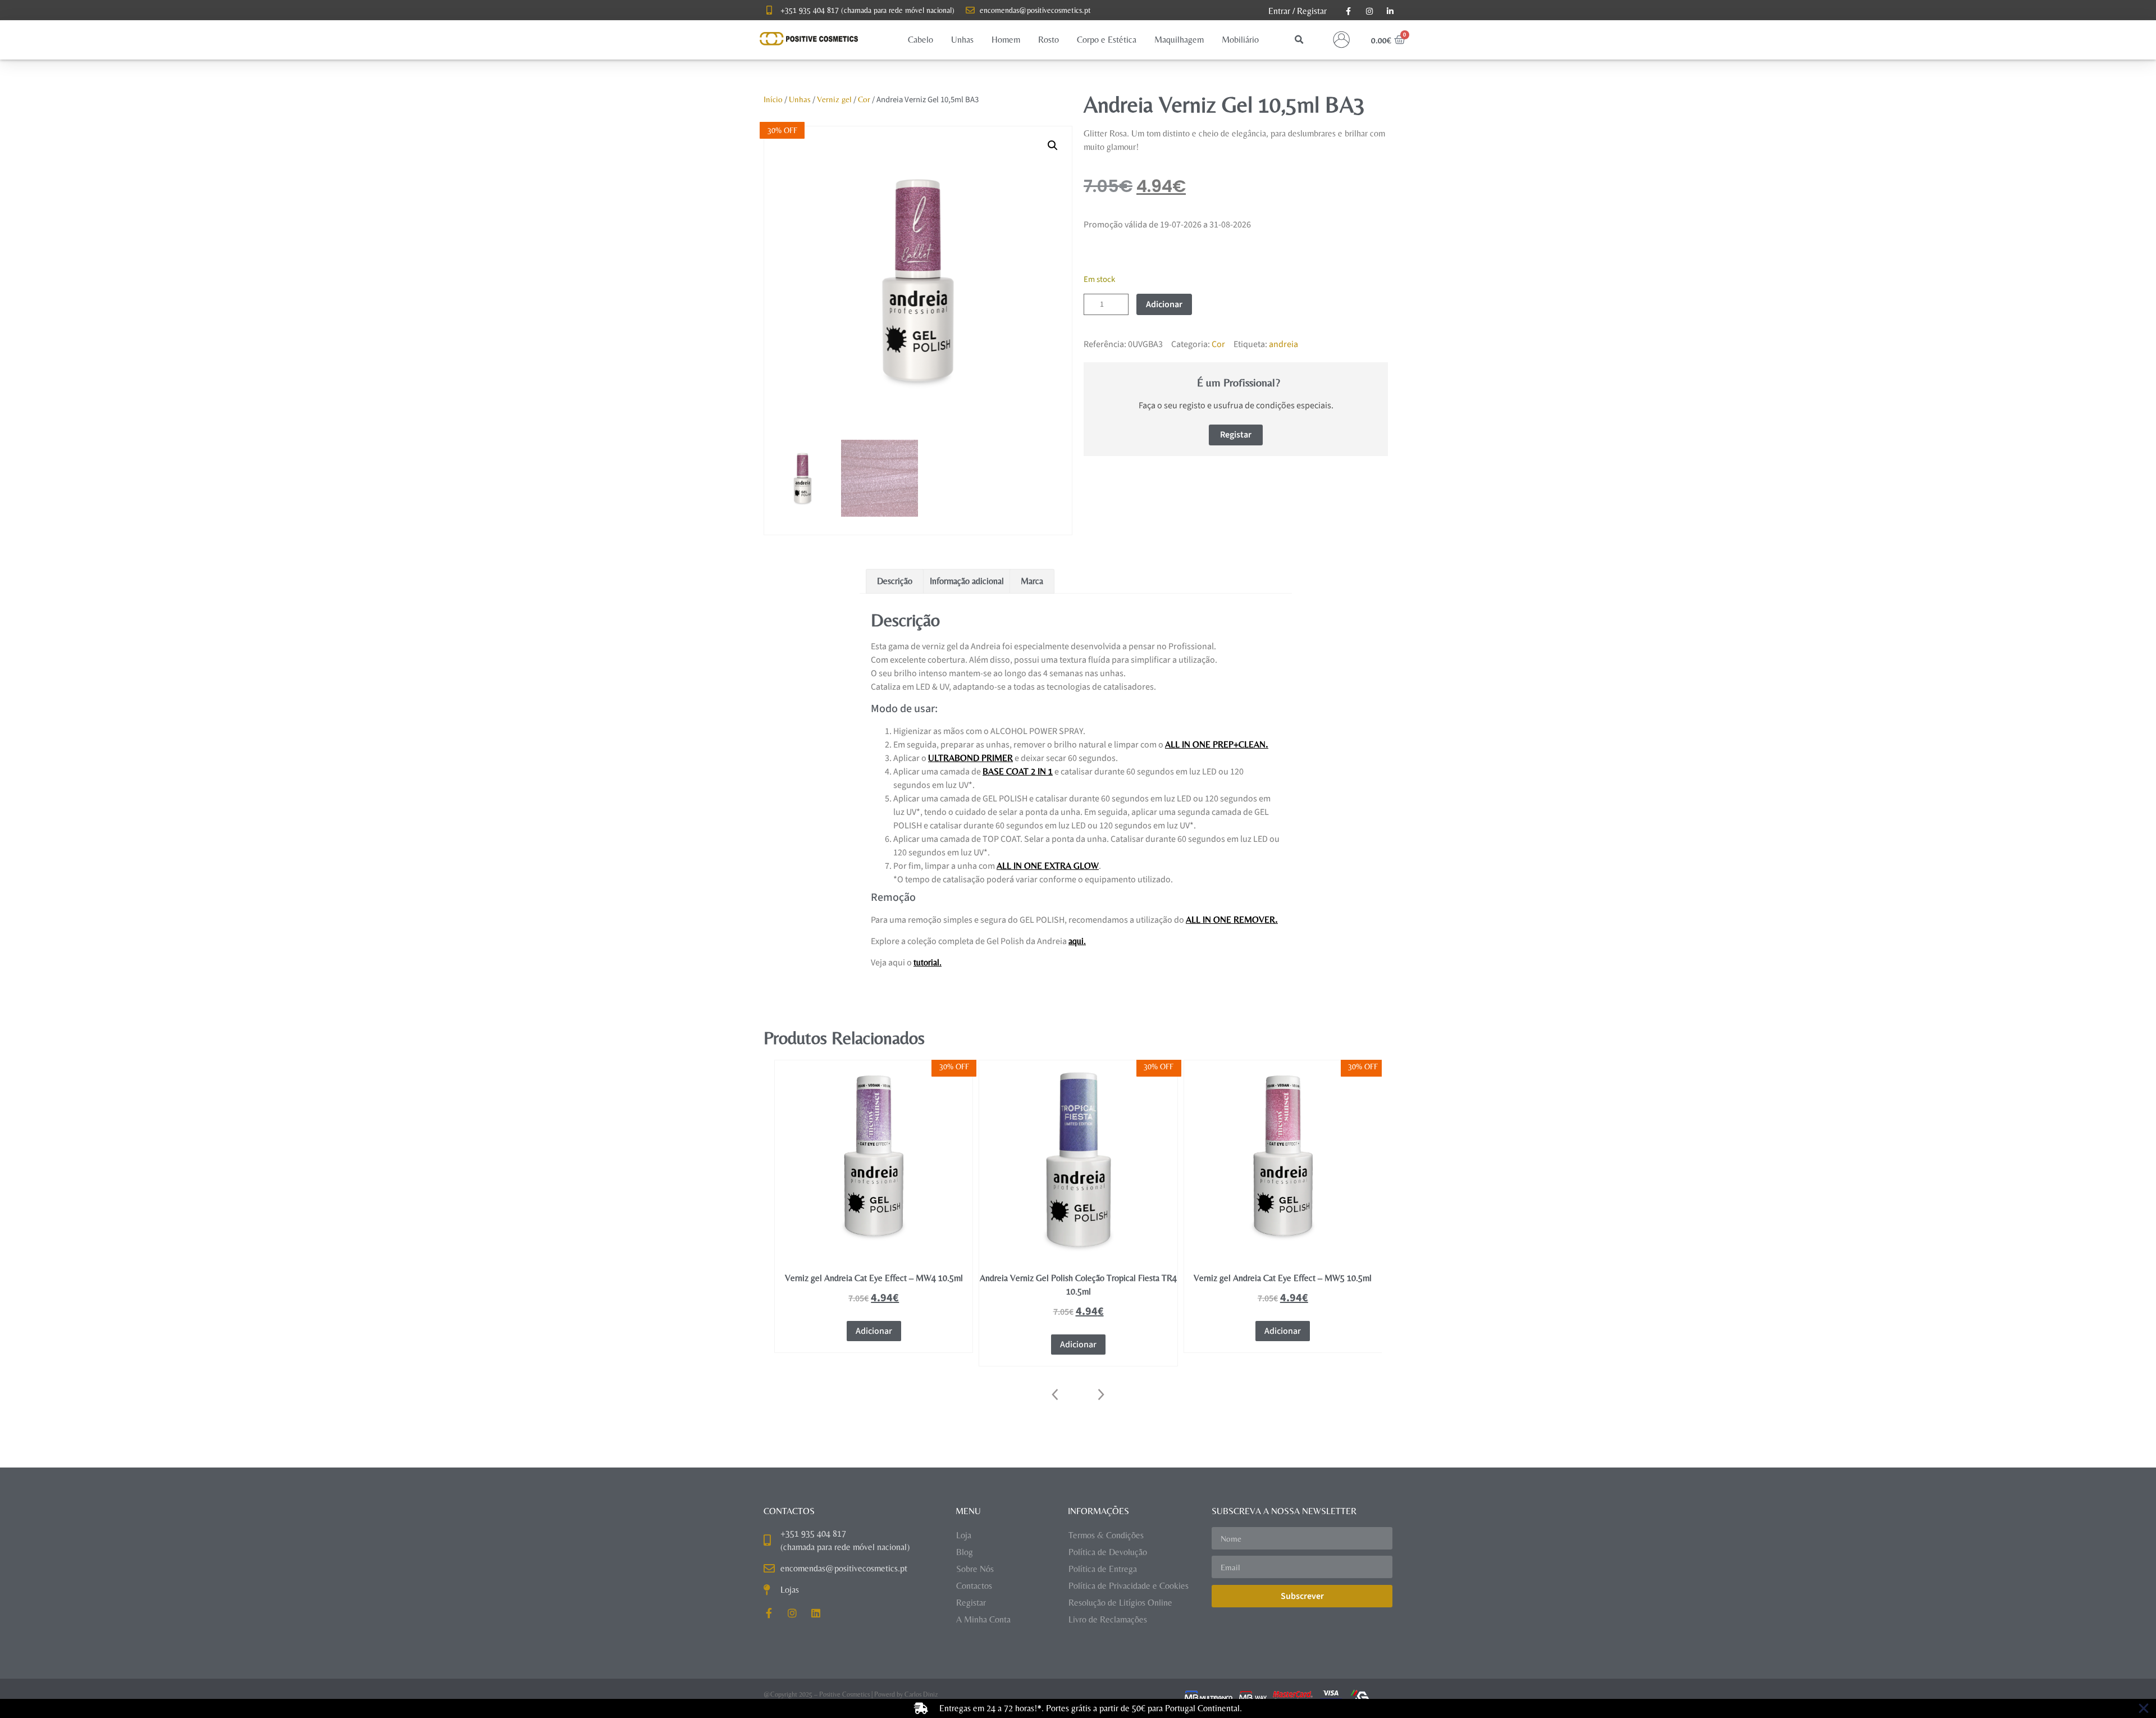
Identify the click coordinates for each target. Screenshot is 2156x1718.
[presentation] (1056, 1395)
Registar (1312, 11)
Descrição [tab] (895, 581)
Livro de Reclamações (1108, 1619)
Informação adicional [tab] (967, 581)
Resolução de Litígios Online (1120, 1603)
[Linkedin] (816, 1613)
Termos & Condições (1106, 1535)
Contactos (974, 1586)
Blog (965, 1552)
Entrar (1279, 11)
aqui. (1077, 941)
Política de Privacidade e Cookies (1129, 1586)
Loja (964, 1535)
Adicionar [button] (874, 1345)
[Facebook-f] (769, 1613)
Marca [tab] (1032, 581)
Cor (864, 99)
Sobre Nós (975, 1569)
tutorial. (928, 962)
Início (773, 99)
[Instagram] (792, 1613)
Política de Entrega (1103, 1569)
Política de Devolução (1108, 1552)
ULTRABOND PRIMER (970, 758)
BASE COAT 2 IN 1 (1018, 771)
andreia (1283, 344)
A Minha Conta (983, 1619)
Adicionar (1164, 304)
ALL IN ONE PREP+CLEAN (1215, 744)
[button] (921, 40)
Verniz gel (834, 99)
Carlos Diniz (921, 1694)
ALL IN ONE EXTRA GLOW (1048, 866)
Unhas (800, 99)
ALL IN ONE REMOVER (1230, 920)
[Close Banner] (2144, 1708)
